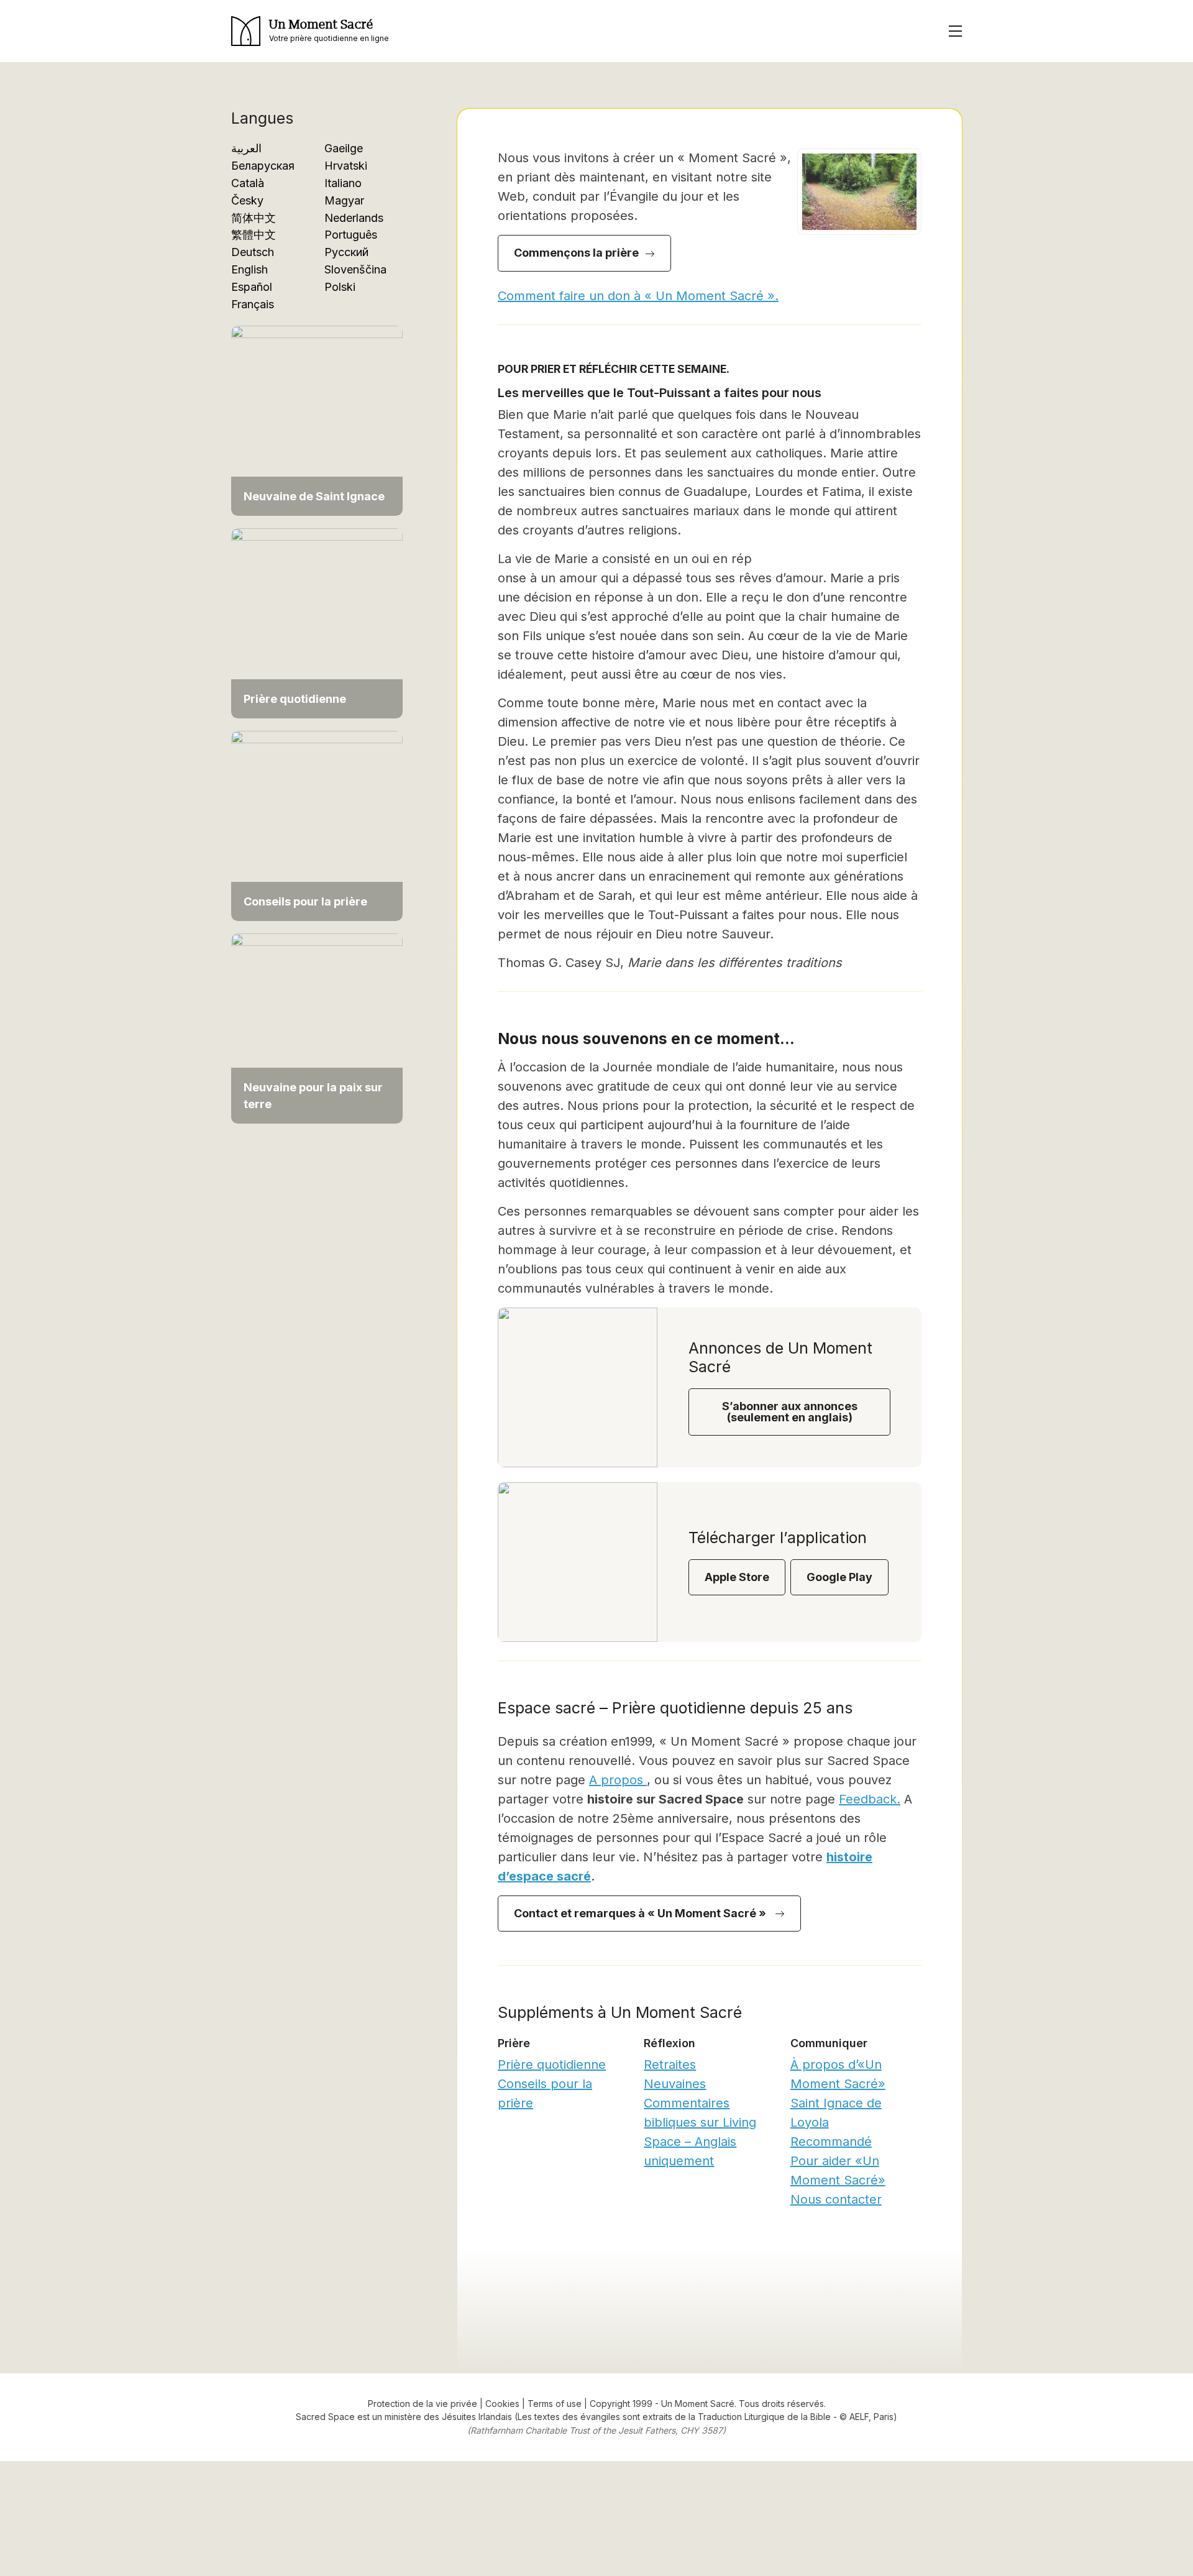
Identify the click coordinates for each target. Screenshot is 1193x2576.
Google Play (839, 1577)
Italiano (343, 183)
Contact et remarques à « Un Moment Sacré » (641, 1913)
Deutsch (253, 252)
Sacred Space (325, 2417)
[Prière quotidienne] (317, 622)
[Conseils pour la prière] (317, 825)
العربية (246, 148)
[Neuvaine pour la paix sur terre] (317, 1028)
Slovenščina (355, 269)
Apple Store (737, 1577)
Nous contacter (836, 2199)
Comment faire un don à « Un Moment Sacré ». (638, 296)
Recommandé (831, 2142)
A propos (618, 1780)
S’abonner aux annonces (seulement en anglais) (790, 1412)
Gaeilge (344, 148)
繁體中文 (254, 235)
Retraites (670, 2065)
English (249, 269)
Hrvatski (346, 166)
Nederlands (354, 218)
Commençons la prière (576, 253)
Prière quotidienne (552, 2065)
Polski (340, 287)
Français (253, 304)
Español (252, 287)
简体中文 (254, 218)
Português (351, 235)
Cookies (502, 2404)
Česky (247, 200)
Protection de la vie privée (423, 2404)
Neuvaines (675, 2084)
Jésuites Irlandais (478, 2417)
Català (248, 183)
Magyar (344, 200)
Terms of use (555, 2404)
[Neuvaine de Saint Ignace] (317, 420)
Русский (346, 252)
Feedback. (870, 1799)
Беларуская (263, 166)
